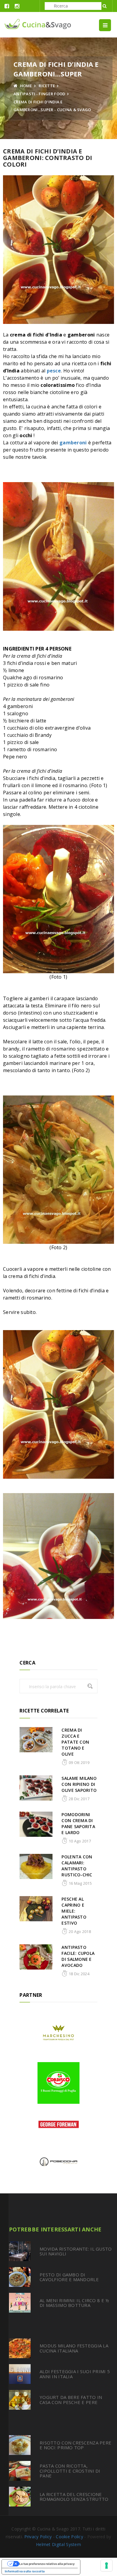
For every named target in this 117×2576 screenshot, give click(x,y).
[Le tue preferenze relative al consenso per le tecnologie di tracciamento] (106, 2566)
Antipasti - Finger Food (39, 94)
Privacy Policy (38, 2537)
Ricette (47, 86)
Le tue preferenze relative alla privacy (47, 2564)
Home (25, 86)
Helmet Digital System (58, 2544)
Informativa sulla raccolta (25, 2571)
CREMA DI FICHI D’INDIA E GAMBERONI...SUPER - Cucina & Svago (52, 106)
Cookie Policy (69, 2537)
